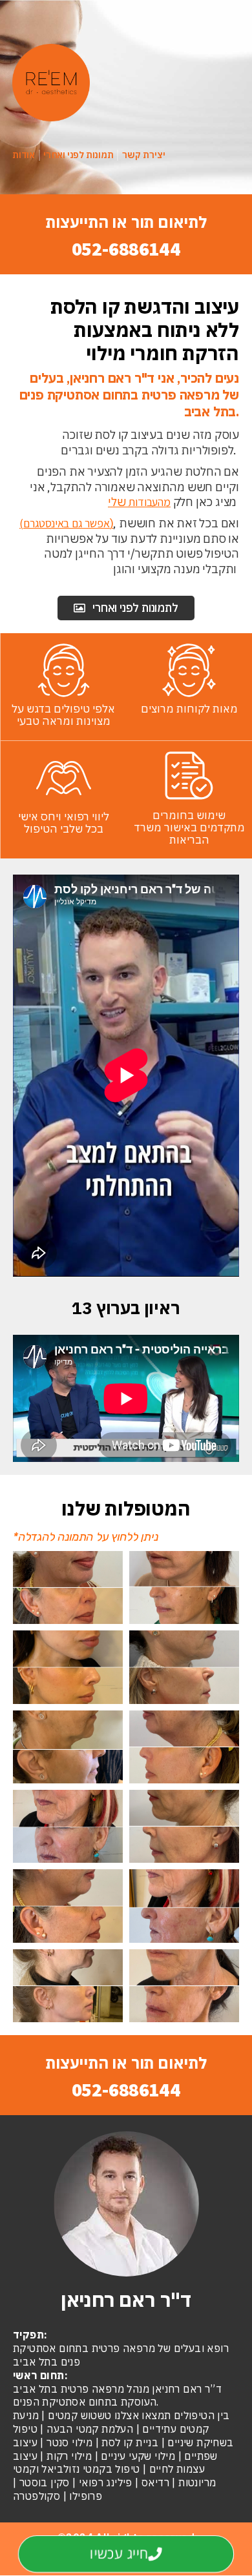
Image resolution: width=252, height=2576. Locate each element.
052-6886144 (126, 248)
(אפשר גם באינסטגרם (64, 523)
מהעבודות (149, 502)
